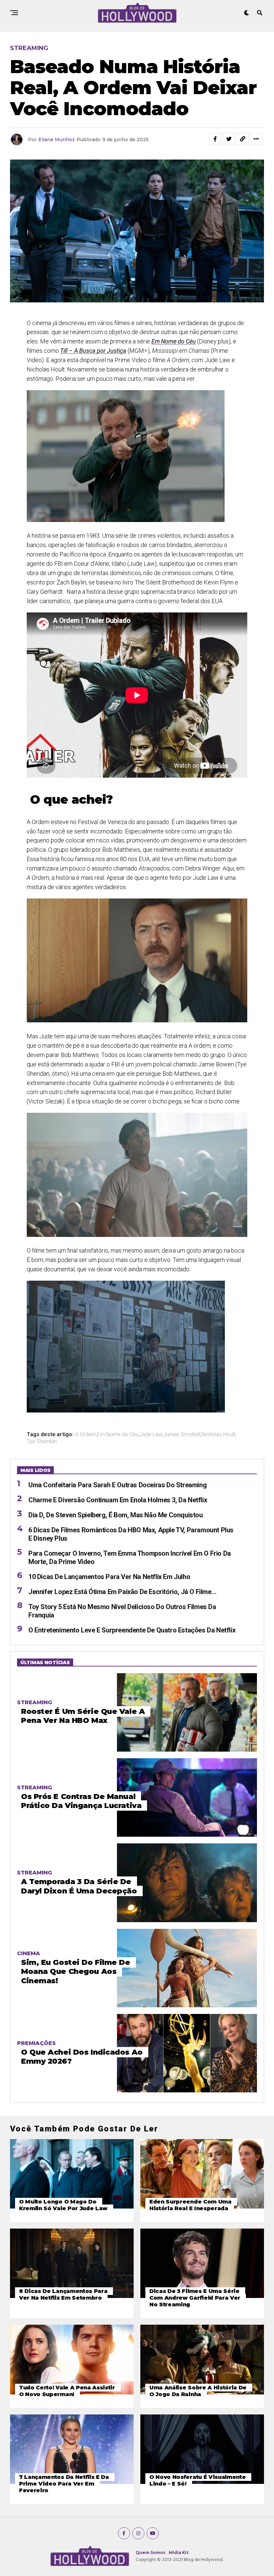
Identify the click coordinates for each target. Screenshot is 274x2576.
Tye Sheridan (42, 1442)
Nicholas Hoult (218, 1435)
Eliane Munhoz (57, 140)
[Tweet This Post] (229, 139)
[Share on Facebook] (215, 139)
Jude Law (151, 1435)
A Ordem (86, 1435)
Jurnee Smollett (182, 1435)
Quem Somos (151, 2552)
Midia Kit (179, 2552)
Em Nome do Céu (118, 1435)
